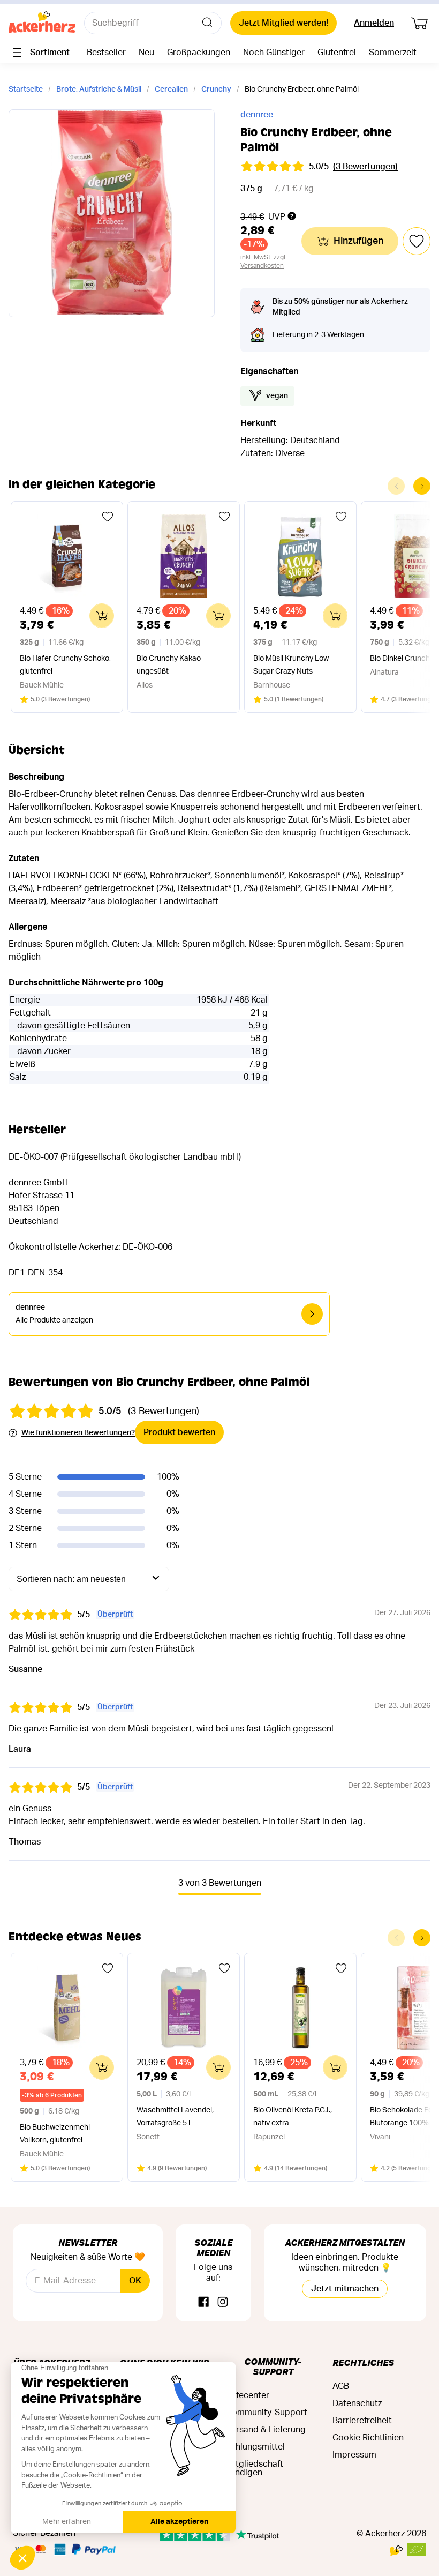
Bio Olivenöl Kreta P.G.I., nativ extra (293, 2117)
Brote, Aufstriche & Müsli (99, 89)
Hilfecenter (248, 2395)
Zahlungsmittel (255, 2447)
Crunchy (216, 89)
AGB (341, 2386)
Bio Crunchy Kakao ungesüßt (169, 665)
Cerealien (171, 89)
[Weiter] (422, 486)
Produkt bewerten (179, 1432)
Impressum (354, 2455)
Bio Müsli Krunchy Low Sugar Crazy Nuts (291, 665)
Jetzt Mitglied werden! (283, 23)
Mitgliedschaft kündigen (255, 2468)
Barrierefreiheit (362, 2421)
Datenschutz (357, 2403)
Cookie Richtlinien (368, 2438)
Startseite (26, 89)
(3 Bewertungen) (365, 167)
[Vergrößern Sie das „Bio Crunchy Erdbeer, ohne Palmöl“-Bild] (112, 213)
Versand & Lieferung (266, 2430)
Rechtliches (363, 2362)
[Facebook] (203, 2302)
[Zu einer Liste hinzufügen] (108, 517)
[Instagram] (223, 2302)
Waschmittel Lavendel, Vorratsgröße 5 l (175, 2117)
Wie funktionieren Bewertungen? (78, 1433)
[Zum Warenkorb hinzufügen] (102, 616)
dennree (257, 115)
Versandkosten (262, 266)
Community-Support (273, 2366)
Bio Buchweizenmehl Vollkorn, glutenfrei (55, 2134)
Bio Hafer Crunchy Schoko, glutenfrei (65, 665)
